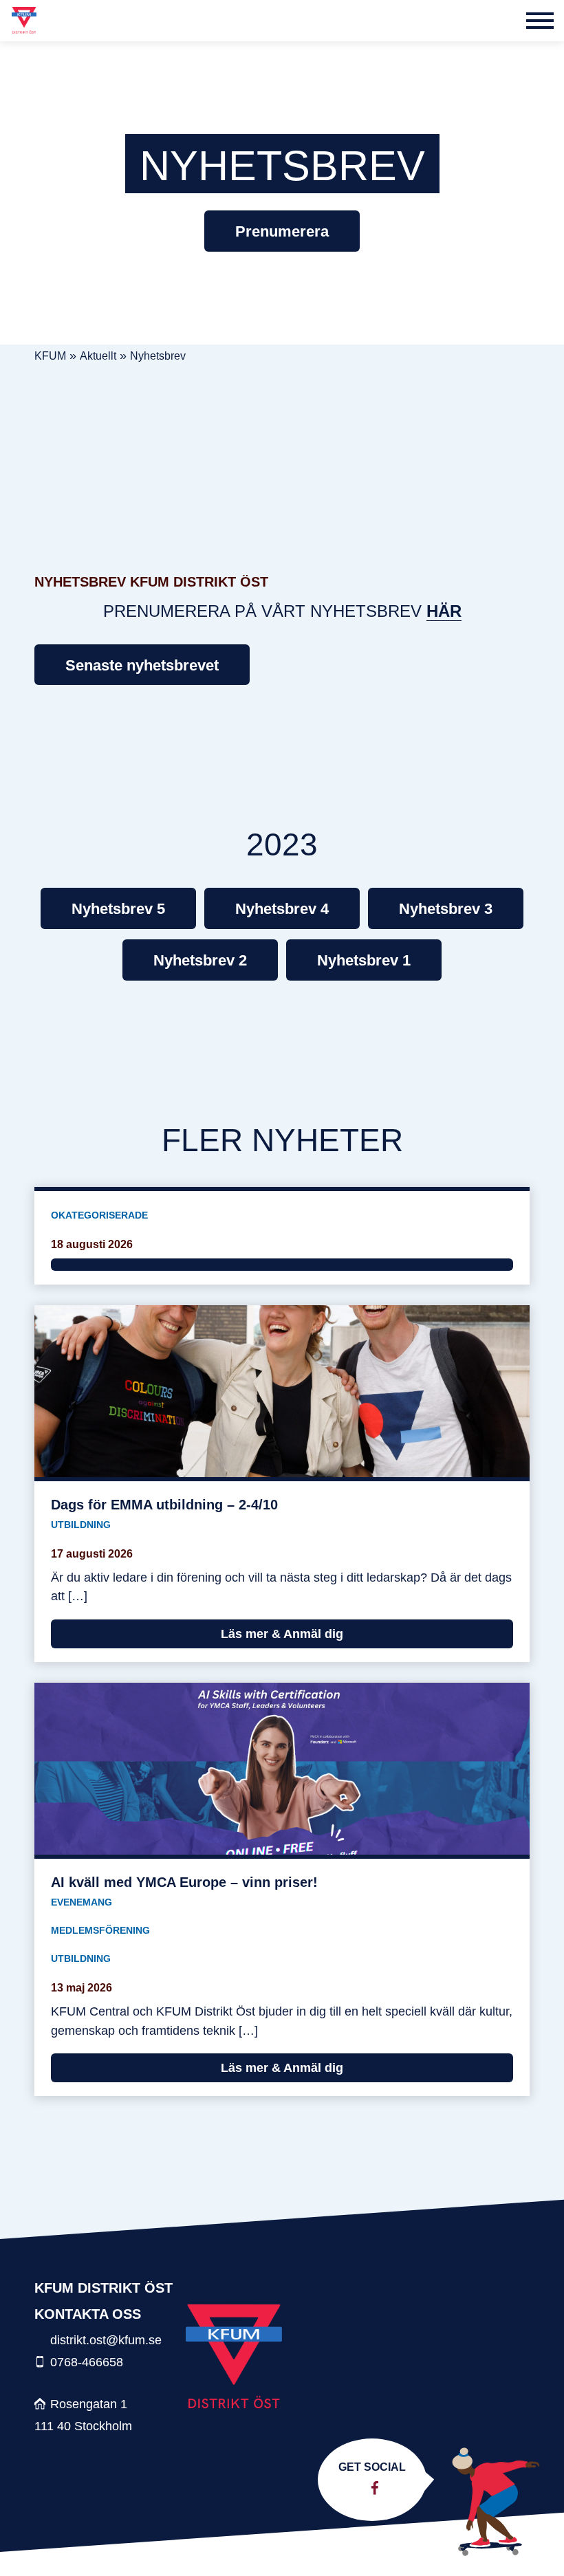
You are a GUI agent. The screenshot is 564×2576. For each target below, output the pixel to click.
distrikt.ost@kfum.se (106, 2340)
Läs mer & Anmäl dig (282, 1634)
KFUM (50, 356)
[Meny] (540, 21)
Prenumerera (282, 231)
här (444, 611)
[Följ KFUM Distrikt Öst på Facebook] (375, 2488)
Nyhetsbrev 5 (118, 909)
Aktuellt (98, 356)
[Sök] (506, 21)
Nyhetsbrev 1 (364, 960)
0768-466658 (87, 2362)
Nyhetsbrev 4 (282, 909)
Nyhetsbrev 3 (446, 909)
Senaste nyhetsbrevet (142, 665)
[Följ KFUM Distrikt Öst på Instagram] (366, 2488)
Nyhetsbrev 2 (200, 960)
